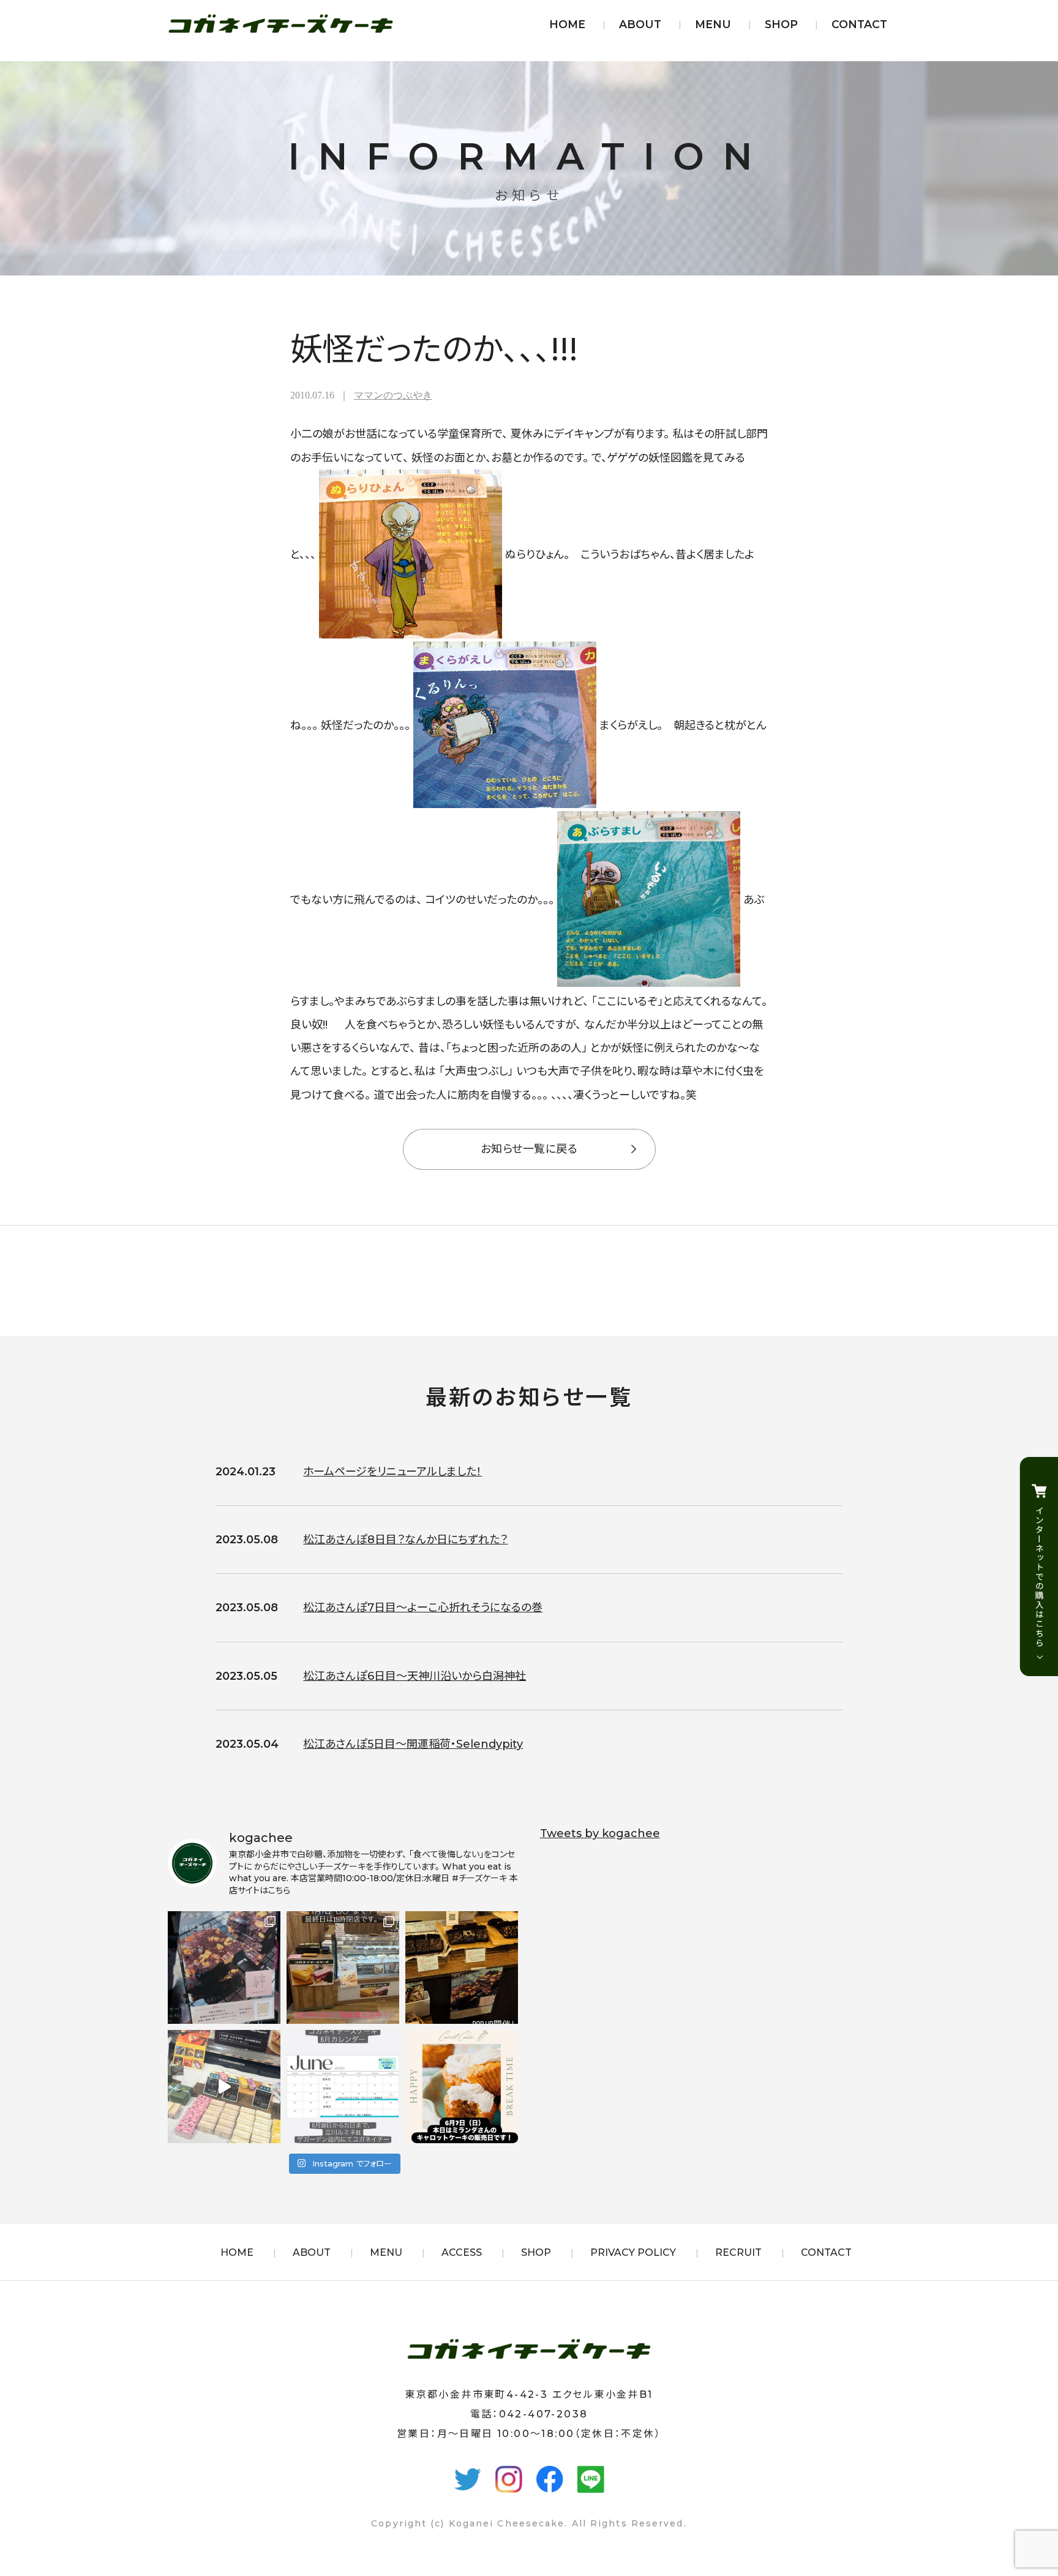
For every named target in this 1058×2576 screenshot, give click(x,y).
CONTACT (859, 24)
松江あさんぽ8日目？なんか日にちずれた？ (405, 1540)
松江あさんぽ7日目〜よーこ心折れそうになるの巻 (423, 1608)
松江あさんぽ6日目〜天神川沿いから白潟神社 (415, 1676)
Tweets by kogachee (600, 1833)
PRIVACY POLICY (633, 2252)
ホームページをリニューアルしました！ (392, 1472)
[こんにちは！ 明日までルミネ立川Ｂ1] (224, 2086)
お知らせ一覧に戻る (529, 1149)
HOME (567, 24)
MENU (713, 24)
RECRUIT (738, 2252)
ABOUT (640, 24)
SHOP (781, 24)
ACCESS (462, 2252)
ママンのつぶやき (393, 395)
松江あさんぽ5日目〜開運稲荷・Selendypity (413, 1744)
